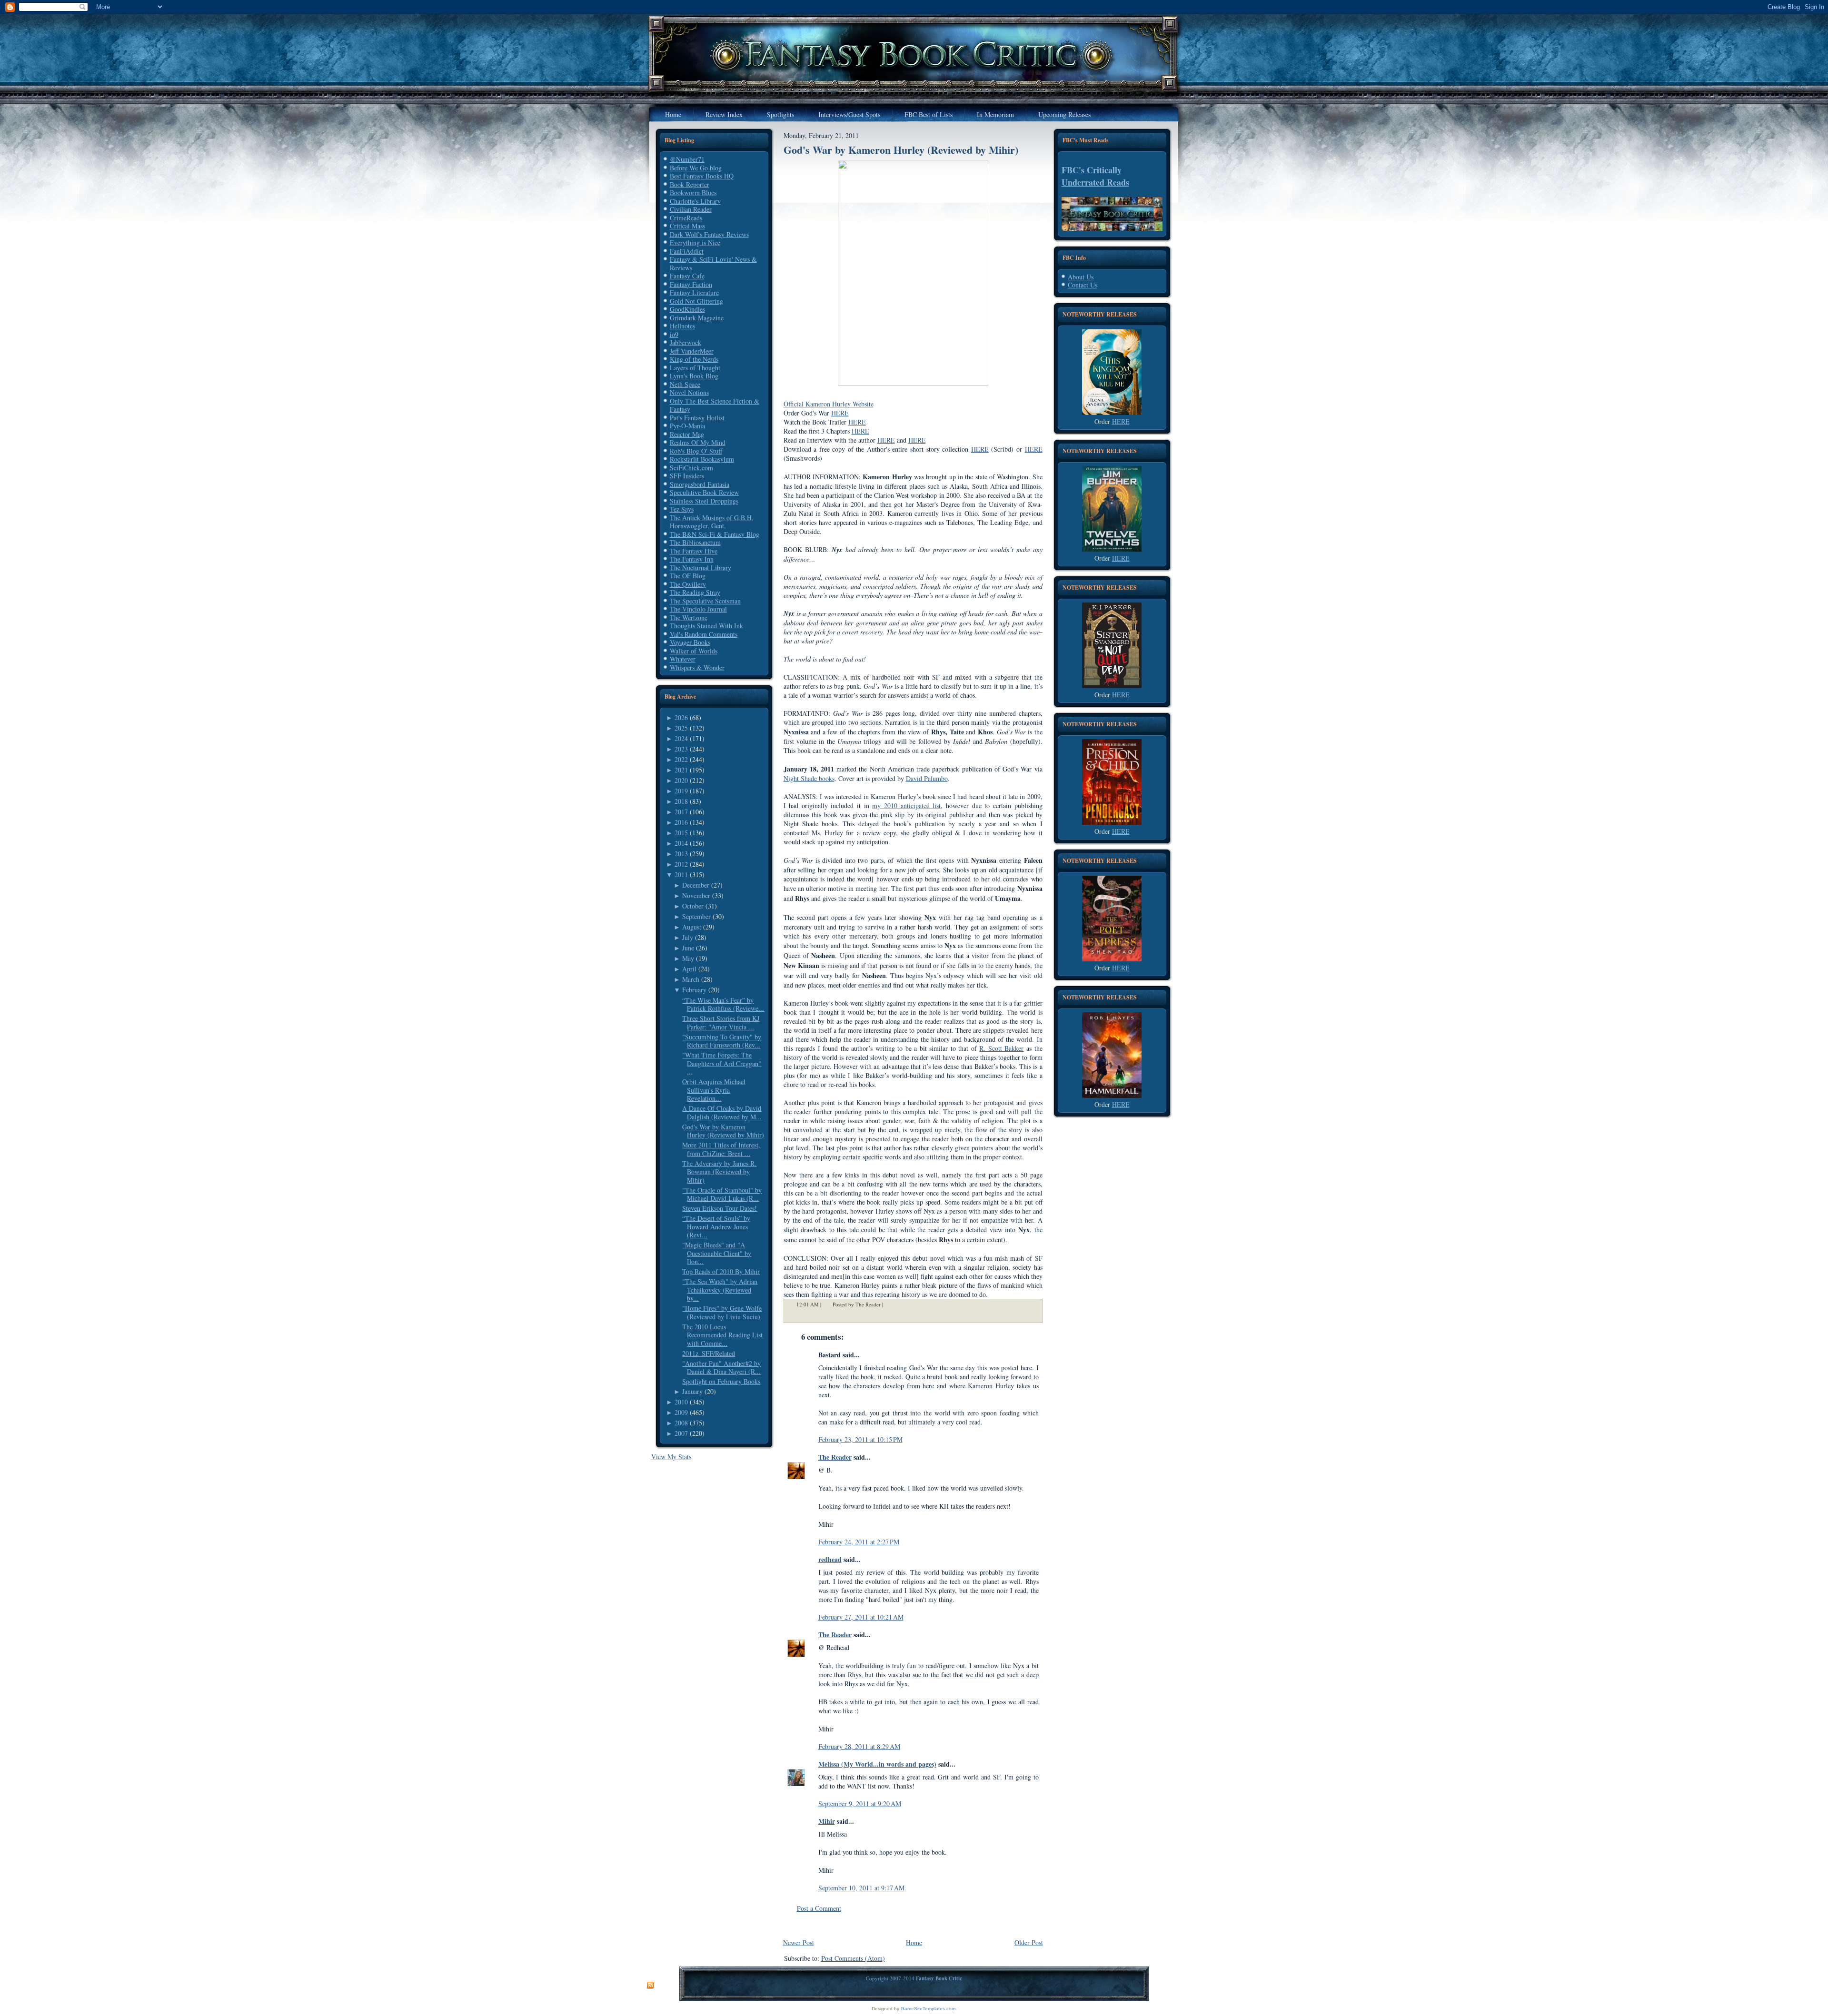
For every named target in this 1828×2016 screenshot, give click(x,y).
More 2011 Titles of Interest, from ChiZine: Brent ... (721, 1149)
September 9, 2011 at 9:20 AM (860, 1804)
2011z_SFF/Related (709, 1353)
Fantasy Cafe (687, 276)
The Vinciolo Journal (698, 609)
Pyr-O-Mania (687, 426)
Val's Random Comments (704, 634)
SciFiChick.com (691, 468)
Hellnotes (682, 326)
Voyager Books (690, 642)
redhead (830, 1559)
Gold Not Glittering (696, 301)
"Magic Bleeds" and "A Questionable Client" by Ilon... (717, 1253)
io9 (674, 334)
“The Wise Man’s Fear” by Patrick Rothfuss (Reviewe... (723, 1004)
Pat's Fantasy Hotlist (697, 418)
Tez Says (682, 509)
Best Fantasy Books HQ (702, 176)
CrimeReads (686, 218)
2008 (681, 1423)
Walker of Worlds (694, 651)
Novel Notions (689, 392)
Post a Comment (819, 1908)
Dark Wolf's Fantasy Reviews (709, 234)
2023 (681, 749)
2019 (681, 791)
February (694, 990)
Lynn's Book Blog (694, 376)
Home (914, 1942)
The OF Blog (688, 576)
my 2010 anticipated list (906, 805)
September (696, 916)
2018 (681, 801)
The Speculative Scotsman (705, 601)
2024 (681, 738)
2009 (681, 1412)
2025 (681, 728)
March (691, 979)
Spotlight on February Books (721, 1381)
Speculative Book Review (704, 492)
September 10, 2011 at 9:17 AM (861, 1888)
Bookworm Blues (693, 193)
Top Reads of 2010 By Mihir (721, 1271)
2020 (681, 780)
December (696, 885)
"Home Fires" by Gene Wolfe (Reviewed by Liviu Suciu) (722, 1312)
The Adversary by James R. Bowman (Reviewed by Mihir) (719, 1172)
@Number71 (687, 159)
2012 (681, 864)
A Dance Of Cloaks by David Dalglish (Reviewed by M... (722, 1112)
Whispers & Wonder (697, 667)
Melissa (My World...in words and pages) (877, 1764)
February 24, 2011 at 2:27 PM (859, 1542)
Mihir (827, 1821)
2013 (681, 854)
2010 (681, 1402)
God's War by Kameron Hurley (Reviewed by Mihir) (723, 1131)
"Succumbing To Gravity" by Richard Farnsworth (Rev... (722, 1041)
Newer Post (799, 1942)
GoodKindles (687, 309)
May (688, 958)
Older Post (1029, 1942)
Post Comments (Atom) (853, 1958)
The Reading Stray (695, 592)
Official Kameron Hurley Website (829, 404)
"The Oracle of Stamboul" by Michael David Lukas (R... (722, 1194)
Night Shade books (809, 778)
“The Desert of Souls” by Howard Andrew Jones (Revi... (716, 1226)
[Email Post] (889, 1304)
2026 (681, 717)
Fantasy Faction (691, 284)
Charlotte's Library (695, 201)
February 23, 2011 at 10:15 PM (860, 1439)
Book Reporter (690, 184)
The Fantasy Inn (692, 559)
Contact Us (1083, 285)
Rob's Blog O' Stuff (696, 451)
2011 (681, 875)
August (692, 927)
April (689, 969)
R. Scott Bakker (1001, 1048)
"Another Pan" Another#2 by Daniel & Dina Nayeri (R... (721, 1368)
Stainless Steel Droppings (704, 501)
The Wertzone (689, 618)
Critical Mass (687, 226)
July (688, 937)
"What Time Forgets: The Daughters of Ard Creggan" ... (722, 1063)
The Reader (835, 1457)
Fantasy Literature (694, 292)
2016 (681, 822)
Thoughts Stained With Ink (706, 626)
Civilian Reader (691, 209)
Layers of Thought (695, 368)
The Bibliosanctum (695, 542)
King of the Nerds (694, 359)
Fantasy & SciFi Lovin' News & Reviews (713, 263)
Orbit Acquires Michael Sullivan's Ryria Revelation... (714, 1090)
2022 (681, 759)
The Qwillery (688, 584)
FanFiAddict (687, 251)
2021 (681, 770)
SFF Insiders (687, 476)
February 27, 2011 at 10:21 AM (861, 1617)
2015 (681, 833)
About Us (1081, 277)
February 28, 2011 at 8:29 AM (859, 1746)
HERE (840, 413)
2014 (681, 843)
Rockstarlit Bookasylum (702, 459)
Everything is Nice (695, 242)
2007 (681, 1433)
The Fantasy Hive (694, 551)
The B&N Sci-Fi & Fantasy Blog (715, 534)
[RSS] (650, 1986)
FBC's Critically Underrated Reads (1095, 176)
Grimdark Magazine (697, 318)
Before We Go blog (696, 168)
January (692, 1391)
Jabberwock (685, 342)
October (693, 906)
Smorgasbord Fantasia (700, 484)
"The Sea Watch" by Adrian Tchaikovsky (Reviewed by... (720, 1290)
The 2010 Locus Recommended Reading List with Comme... (722, 1335)
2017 (681, 812)
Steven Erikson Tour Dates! (720, 1208)
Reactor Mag (687, 434)
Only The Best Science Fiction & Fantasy (715, 405)
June (688, 948)
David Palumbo (927, 778)
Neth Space (685, 384)
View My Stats (671, 1457)
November (696, 895)
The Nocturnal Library (700, 568)
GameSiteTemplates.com (928, 2009)
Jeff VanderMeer (692, 351)
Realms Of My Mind (698, 442)
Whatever (683, 659)
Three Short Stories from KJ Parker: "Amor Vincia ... (721, 1023)
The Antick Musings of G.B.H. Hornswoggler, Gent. (712, 522)
